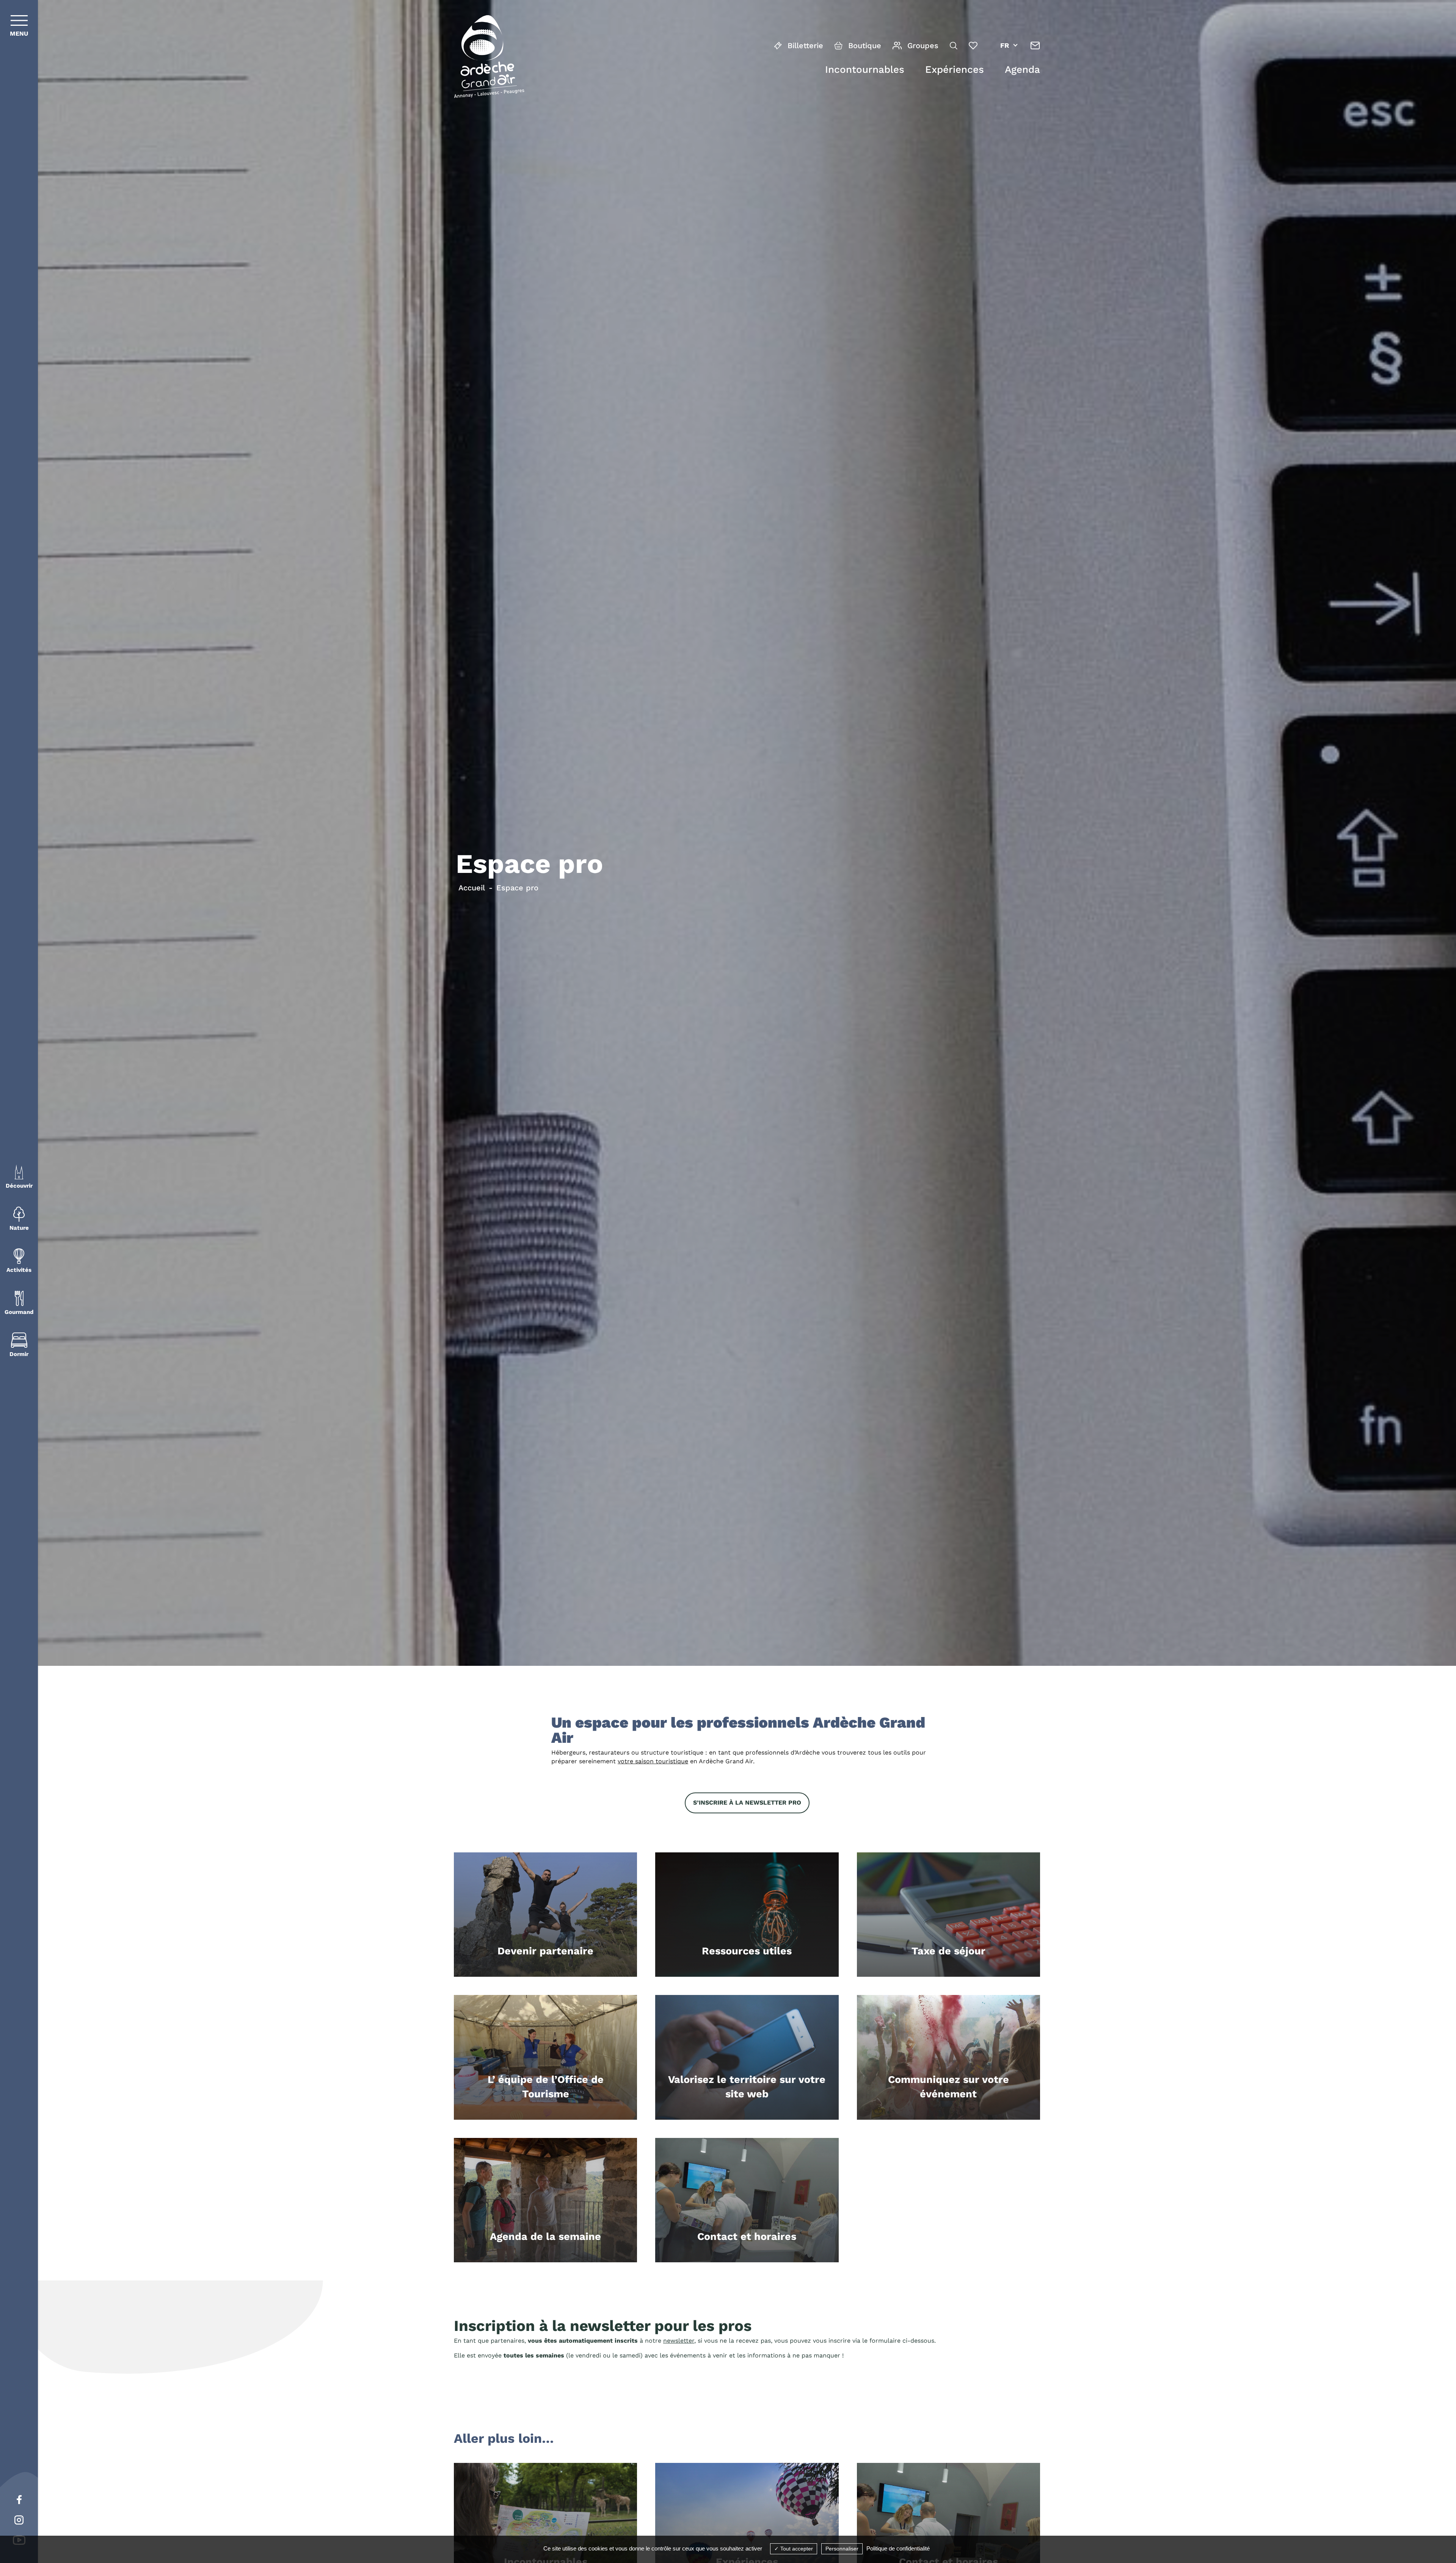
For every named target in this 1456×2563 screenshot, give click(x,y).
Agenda (1022, 69)
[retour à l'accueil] (489, 58)
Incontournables (865, 69)
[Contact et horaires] (1035, 46)
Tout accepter (796, 2549)
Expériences (955, 69)
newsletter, (679, 2341)
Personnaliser (842, 2549)
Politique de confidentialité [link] (898, 2548)
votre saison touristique (653, 1761)
